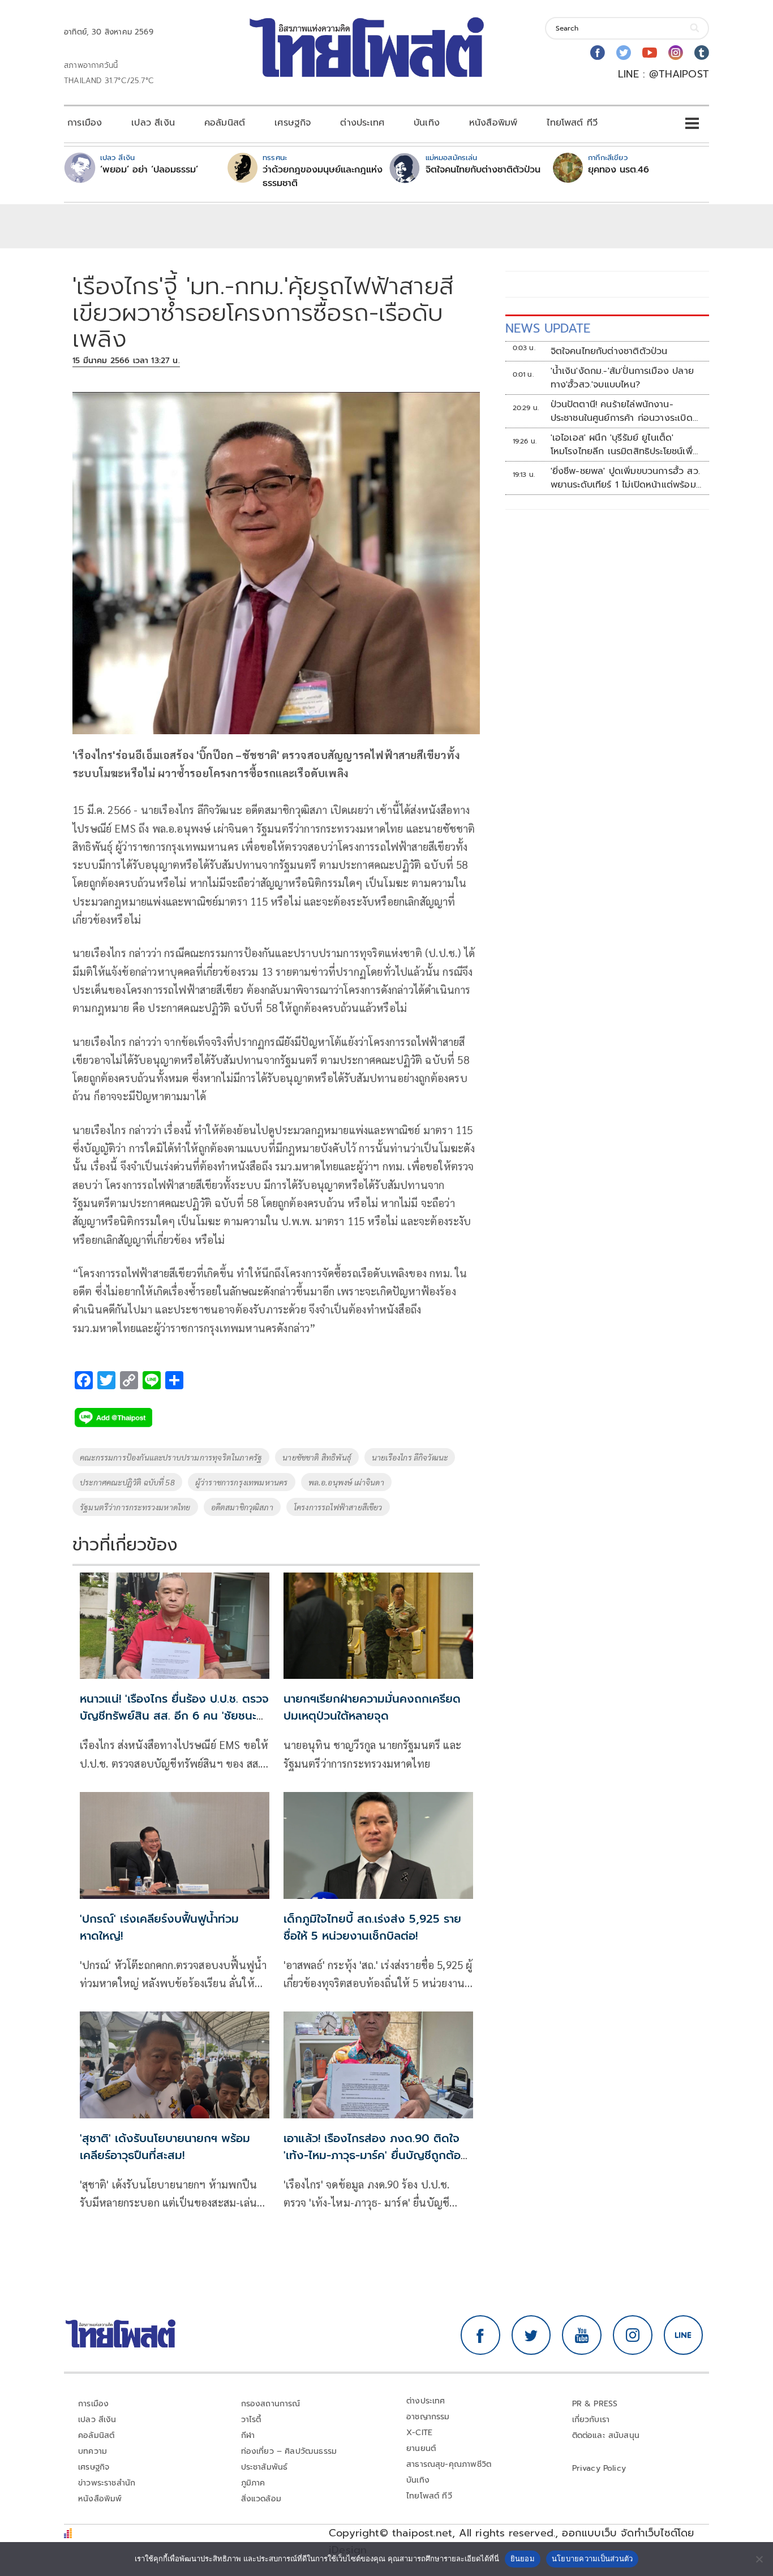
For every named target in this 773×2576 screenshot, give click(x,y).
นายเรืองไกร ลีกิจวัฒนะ (410, 1457)
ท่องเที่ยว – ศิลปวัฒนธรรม (289, 2451)
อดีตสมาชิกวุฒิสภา (242, 1507)
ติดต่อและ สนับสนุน (606, 2435)
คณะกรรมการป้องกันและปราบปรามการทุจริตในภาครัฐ (171, 1457)
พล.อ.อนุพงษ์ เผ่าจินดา (346, 1482)
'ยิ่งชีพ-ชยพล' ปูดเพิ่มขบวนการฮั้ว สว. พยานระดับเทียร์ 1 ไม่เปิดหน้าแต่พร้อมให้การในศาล (625, 478)
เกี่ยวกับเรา (591, 2420)
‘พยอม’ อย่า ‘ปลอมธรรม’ (149, 170)
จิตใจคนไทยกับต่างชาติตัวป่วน (483, 170)
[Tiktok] (702, 53)
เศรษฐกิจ (293, 123)
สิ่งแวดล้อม (261, 2499)
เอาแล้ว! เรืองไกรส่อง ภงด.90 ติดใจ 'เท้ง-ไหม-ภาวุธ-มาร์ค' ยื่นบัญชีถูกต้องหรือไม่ (376, 2155)
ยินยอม (523, 2558)
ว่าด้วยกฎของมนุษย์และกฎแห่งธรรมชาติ (323, 176)
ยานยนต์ (421, 2448)
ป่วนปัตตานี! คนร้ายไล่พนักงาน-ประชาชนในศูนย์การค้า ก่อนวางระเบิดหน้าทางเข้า (622, 411)
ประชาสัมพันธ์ (265, 2467)
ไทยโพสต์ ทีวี (572, 123)
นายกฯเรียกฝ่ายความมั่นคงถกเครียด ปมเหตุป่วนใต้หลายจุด (372, 1707)
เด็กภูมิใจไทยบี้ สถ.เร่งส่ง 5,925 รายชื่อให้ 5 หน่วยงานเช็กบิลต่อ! (372, 1927)
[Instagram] (676, 53)
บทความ (93, 2451)
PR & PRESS (595, 2404)
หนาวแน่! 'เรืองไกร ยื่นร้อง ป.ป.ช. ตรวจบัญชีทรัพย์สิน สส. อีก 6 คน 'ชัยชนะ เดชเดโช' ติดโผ (174, 1716)
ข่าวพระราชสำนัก (107, 2483)
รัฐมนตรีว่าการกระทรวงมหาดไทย (135, 1507)
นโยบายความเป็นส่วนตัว (592, 2558)
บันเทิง (427, 123)
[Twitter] (624, 53)
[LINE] (684, 2335)
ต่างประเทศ (362, 123)
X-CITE (419, 2433)
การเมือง (85, 123)
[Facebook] (598, 53)
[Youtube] (650, 53)
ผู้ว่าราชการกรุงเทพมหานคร (242, 1482)
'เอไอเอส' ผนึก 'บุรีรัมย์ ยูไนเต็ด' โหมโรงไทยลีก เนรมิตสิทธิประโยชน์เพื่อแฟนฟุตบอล (624, 445)
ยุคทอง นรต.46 (619, 170)
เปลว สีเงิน (153, 123)
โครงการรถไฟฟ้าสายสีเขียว (338, 1507)
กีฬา (248, 2435)
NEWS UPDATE (548, 328)
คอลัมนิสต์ (225, 123)
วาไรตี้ (251, 2420)
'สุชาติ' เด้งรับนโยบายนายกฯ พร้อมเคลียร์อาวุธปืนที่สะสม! (165, 2147)
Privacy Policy (599, 2468)
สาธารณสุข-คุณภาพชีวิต (449, 2464)
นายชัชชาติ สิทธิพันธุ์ (317, 1457)
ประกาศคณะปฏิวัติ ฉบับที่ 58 (127, 1482)
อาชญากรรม (428, 2417)
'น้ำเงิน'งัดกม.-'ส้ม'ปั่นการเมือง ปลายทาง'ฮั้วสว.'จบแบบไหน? (622, 378)
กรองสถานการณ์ (271, 2404)
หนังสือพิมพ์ (493, 123)
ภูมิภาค (253, 2483)
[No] (759, 2559)
